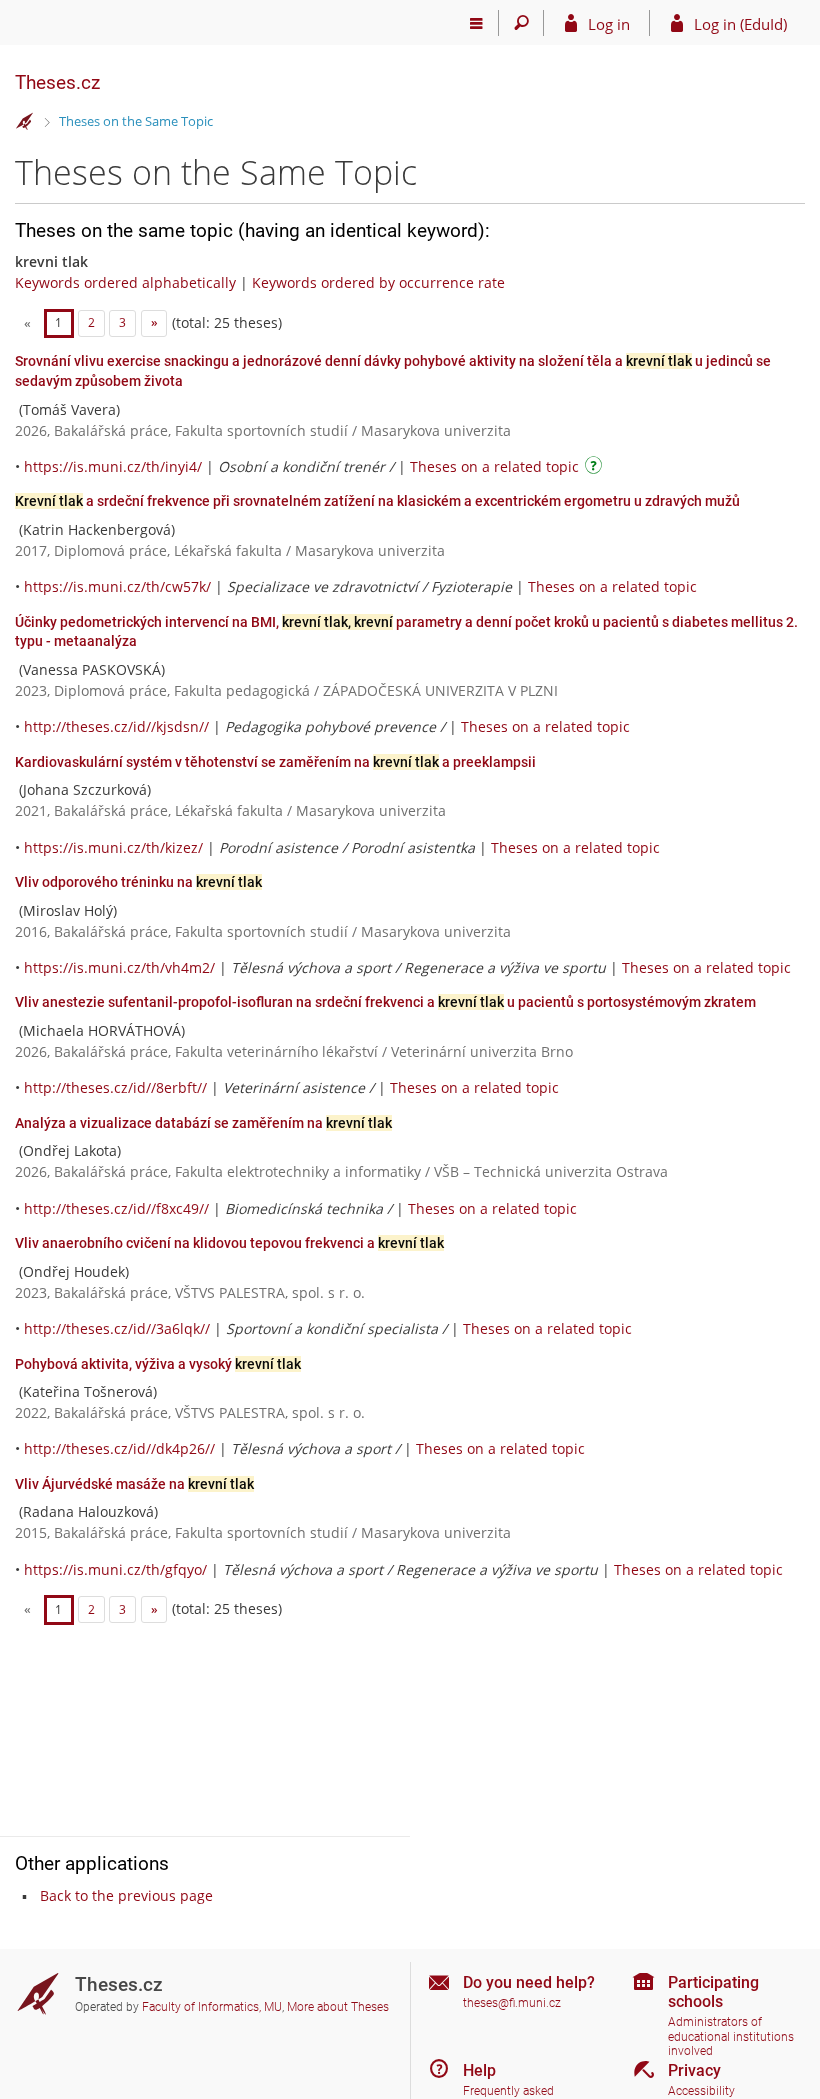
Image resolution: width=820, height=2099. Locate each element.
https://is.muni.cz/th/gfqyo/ (115, 1569)
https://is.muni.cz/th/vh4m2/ (119, 967)
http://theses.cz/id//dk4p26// (119, 1448)
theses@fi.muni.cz (512, 2003)
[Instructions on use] (596, 468)
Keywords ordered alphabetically (125, 282)
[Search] (521, 23)
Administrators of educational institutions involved (731, 2036)
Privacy (694, 2070)
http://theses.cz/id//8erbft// (115, 1087)
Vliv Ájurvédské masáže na (134, 1484)
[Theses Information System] (25, 122)
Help (479, 2070)
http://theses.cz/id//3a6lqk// (117, 1328)
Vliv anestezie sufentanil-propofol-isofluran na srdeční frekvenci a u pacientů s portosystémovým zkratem (385, 1002)
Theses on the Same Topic (136, 121)
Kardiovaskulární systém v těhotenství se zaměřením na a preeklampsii (275, 762)
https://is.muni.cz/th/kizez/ (113, 847)
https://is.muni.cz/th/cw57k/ (117, 586)
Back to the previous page (126, 1895)
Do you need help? (529, 1982)
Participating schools (713, 1992)
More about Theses (338, 2007)
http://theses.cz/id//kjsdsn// (116, 726)
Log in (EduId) (740, 24)
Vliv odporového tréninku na (138, 882)
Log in (609, 24)
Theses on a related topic (494, 466)
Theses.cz (57, 82)
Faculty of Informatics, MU (212, 2007)
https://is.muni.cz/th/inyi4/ (113, 466)
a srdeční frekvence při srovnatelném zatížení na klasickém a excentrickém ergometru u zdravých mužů (377, 501)
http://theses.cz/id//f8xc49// (116, 1208)
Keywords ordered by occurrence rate (378, 282)
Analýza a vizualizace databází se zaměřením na (203, 1123)
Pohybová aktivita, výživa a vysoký (158, 1364)
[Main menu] (476, 23)
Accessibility (701, 2091)
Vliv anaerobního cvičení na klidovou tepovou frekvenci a (229, 1243)
